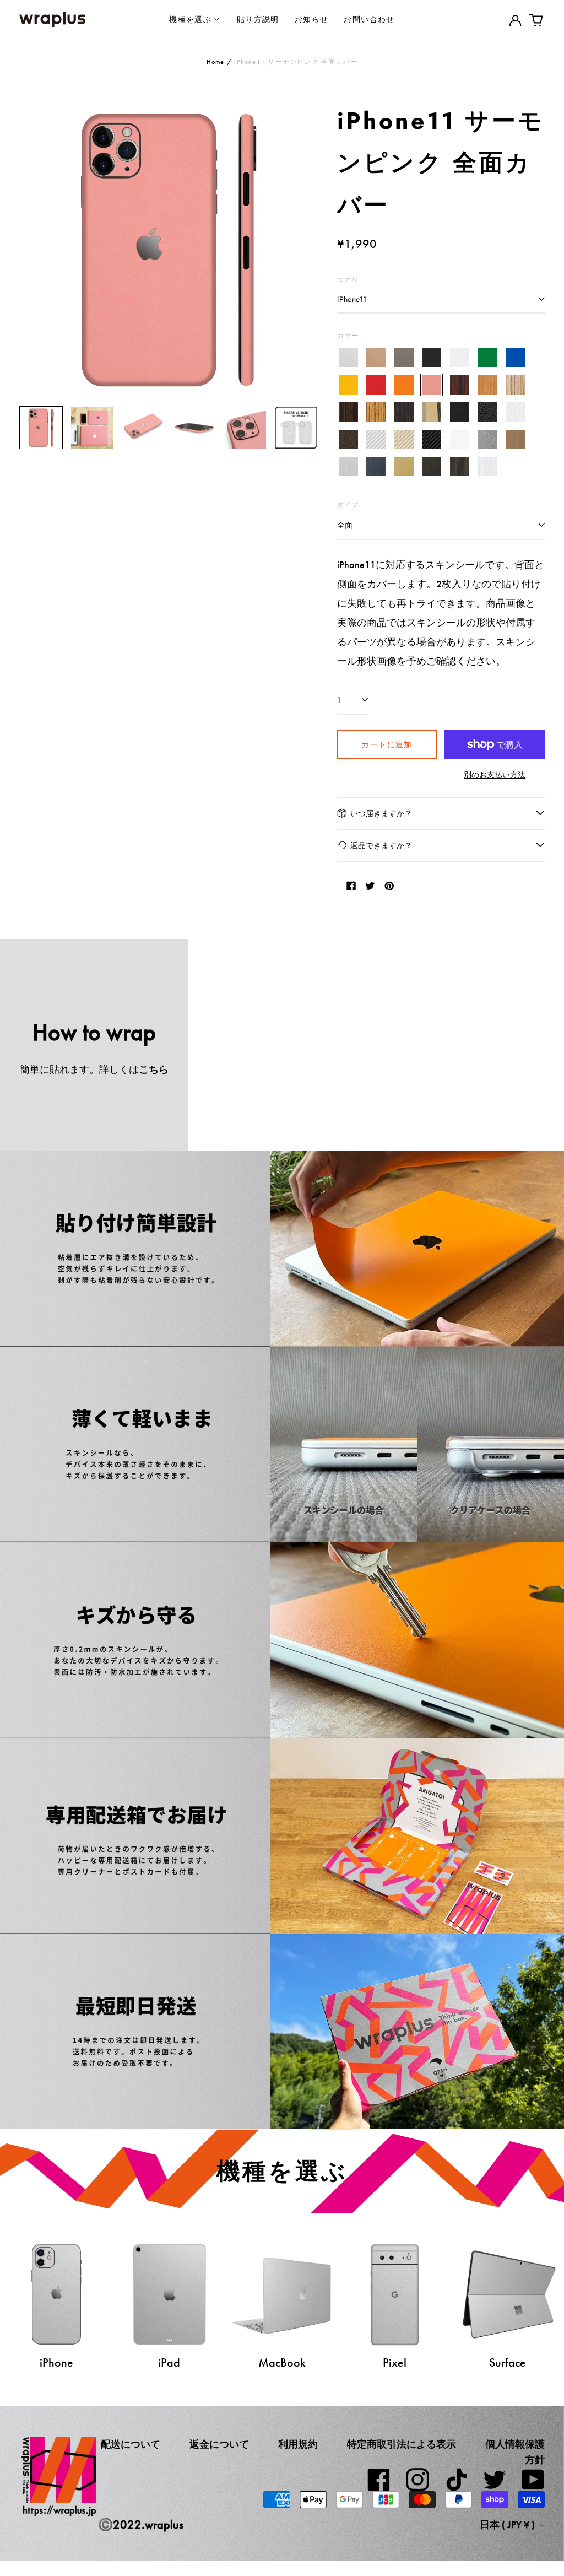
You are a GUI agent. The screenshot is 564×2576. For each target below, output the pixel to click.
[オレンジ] (404, 385)
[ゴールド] (376, 358)
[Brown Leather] (348, 439)
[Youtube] (533, 2480)
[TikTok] (456, 2480)
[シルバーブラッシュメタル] (348, 467)
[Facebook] (379, 2480)
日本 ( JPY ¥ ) (508, 2525)
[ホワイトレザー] (515, 412)
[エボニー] (348, 412)
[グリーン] (487, 358)
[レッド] (376, 385)
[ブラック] (432, 358)
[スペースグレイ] (404, 358)
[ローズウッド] (460, 385)
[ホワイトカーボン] (460, 439)
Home (216, 62)
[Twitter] (495, 2480)
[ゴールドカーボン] (404, 439)
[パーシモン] (432, 412)
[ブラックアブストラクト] (460, 467)
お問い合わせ (369, 19)
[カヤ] (404, 412)
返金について (219, 2444)
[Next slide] (302, 249)
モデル (348, 279)
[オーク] (487, 385)
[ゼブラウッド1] (515, 385)
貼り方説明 (258, 19)
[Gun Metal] (487, 439)
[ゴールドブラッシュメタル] (404, 467)
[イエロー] (348, 385)
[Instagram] (417, 2480)
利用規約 (298, 2444)
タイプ (348, 504)
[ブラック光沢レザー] (487, 412)
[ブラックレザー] (460, 412)
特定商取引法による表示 (402, 2444)
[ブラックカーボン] (432, 439)
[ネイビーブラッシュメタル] (376, 467)
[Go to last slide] (35, 249)
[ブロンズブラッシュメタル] (515, 439)
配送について (131, 2444)
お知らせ (312, 19)
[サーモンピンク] (432, 385)
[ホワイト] (460, 358)
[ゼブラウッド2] (376, 412)
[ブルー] (515, 358)
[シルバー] (348, 358)
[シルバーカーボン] (376, 439)
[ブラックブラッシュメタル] (432, 467)
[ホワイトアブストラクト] (487, 467)
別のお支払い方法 (495, 775)
